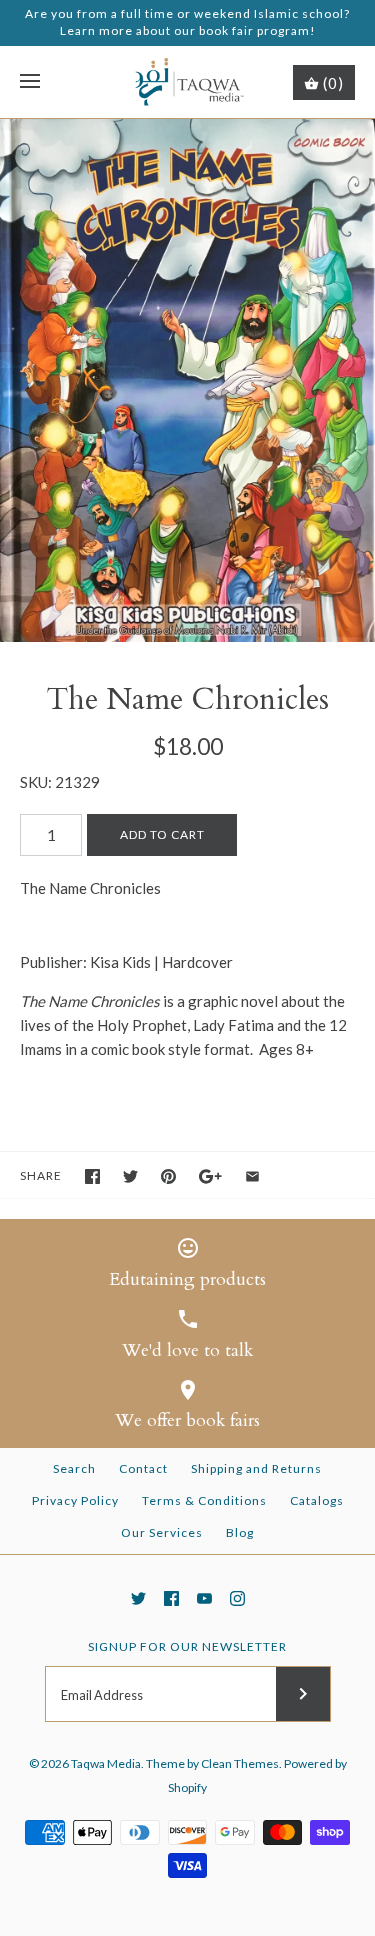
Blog (240, 1532)
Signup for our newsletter (187, 1646)
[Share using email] (252, 1176)
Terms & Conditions (204, 1500)
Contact (143, 1468)
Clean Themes (240, 1763)
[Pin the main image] (168, 1176)
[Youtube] (204, 1598)
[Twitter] (138, 1598)
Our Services (162, 1532)
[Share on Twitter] (130, 1176)
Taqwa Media (106, 1763)
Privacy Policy (75, 1500)
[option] (187, 380)
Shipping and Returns (256, 1468)
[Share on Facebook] (92, 1176)
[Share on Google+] (210, 1176)
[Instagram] (237, 1598)
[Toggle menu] (30, 82)
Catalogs (317, 1500)
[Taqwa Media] (187, 82)
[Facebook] (171, 1598)
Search (74, 1468)
